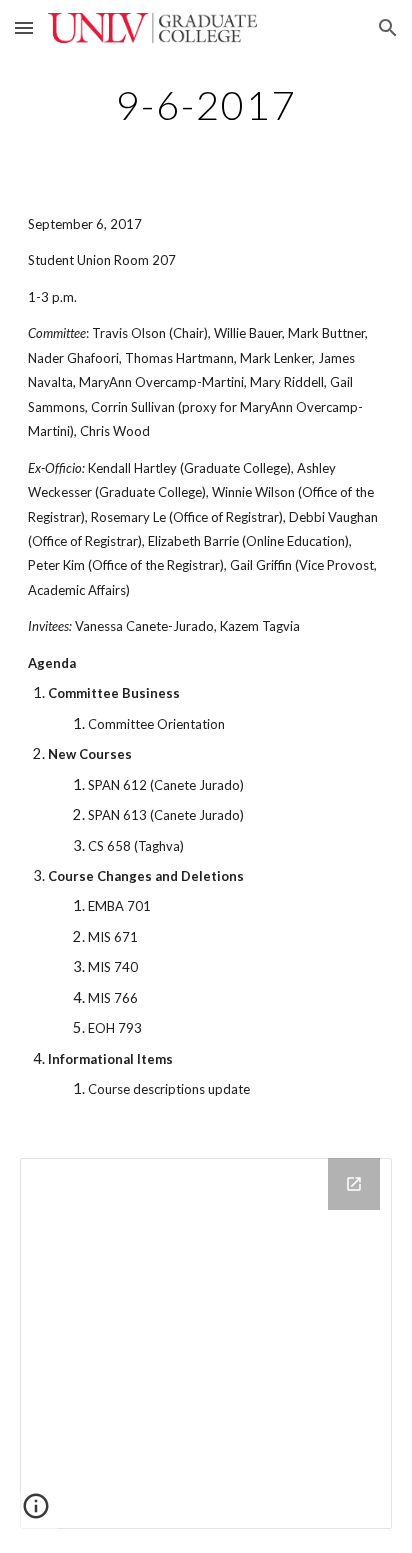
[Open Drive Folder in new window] (354, 1184)
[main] (206, 105)
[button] (24, 27)
